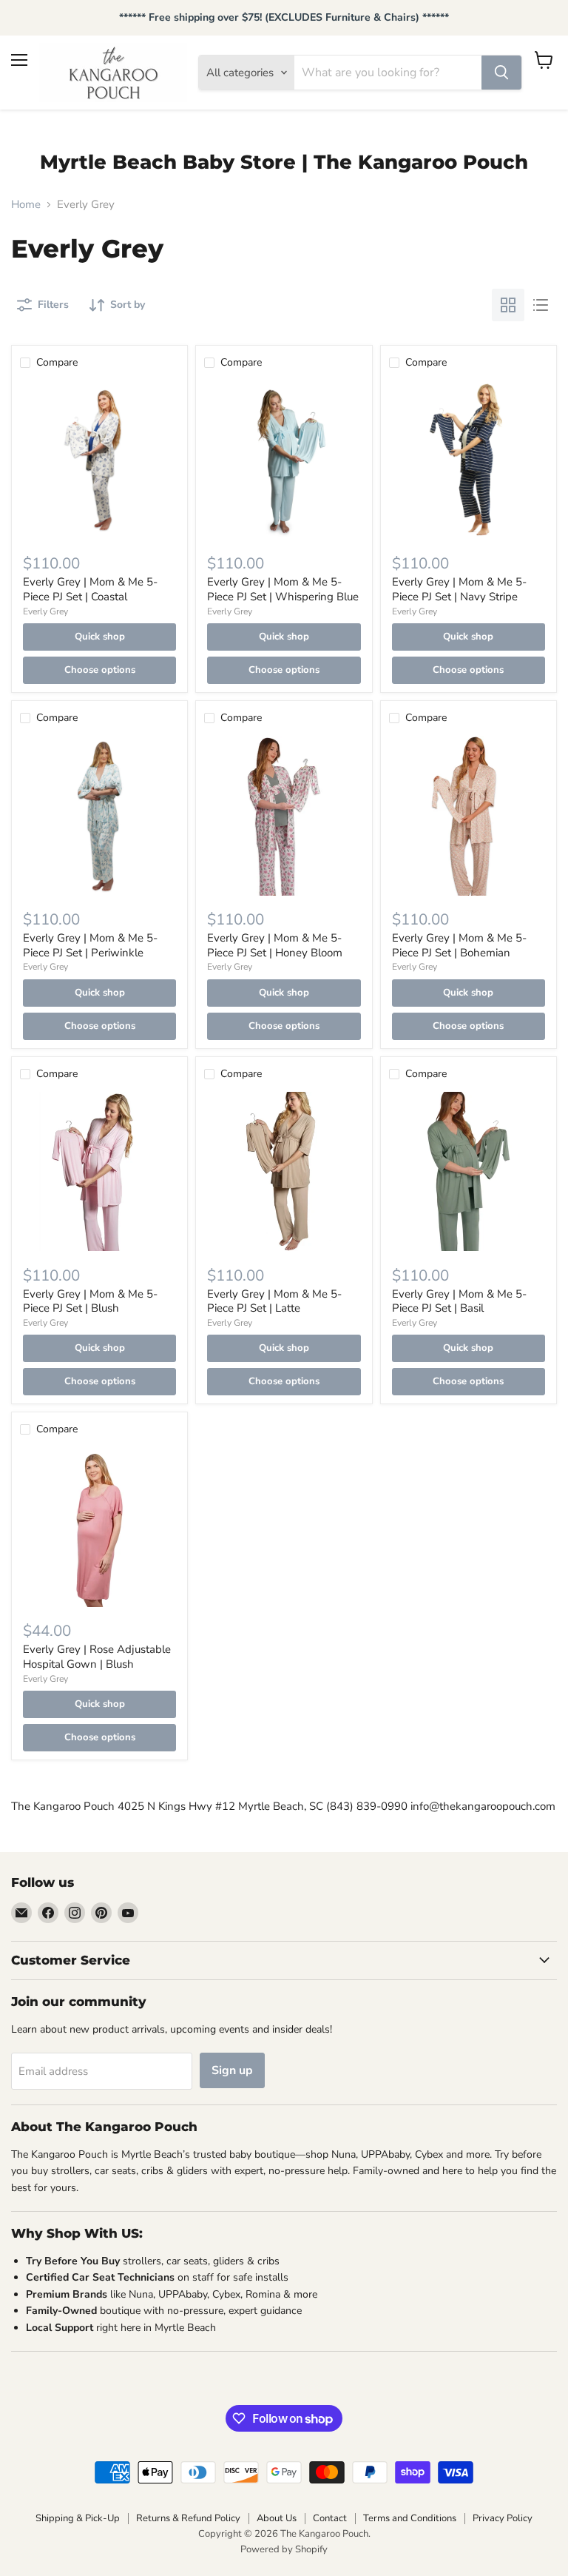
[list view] (541, 305)
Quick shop (100, 637)
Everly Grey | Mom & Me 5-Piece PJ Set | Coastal (90, 589)
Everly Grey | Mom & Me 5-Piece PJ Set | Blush (90, 1301)
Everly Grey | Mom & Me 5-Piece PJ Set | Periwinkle (90, 945)
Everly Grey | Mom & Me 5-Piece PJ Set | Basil (459, 1301)
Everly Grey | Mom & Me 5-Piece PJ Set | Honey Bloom (275, 945)
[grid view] (508, 305)
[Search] (501, 73)
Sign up (232, 2070)
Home (26, 205)
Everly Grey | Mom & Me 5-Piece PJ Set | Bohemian (459, 945)
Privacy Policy (503, 2518)
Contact (330, 2518)
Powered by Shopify (284, 2549)
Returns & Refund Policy (188, 2518)
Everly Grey (45, 611)
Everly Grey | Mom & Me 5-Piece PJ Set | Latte (274, 1301)
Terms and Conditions (410, 2518)
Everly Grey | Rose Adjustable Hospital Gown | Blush (97, 1657)
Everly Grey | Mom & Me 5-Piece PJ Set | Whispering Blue (283, 589)
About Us (277, 2518)
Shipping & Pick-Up (78, 2518)
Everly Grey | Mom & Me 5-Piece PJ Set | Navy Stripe (459, 589)
